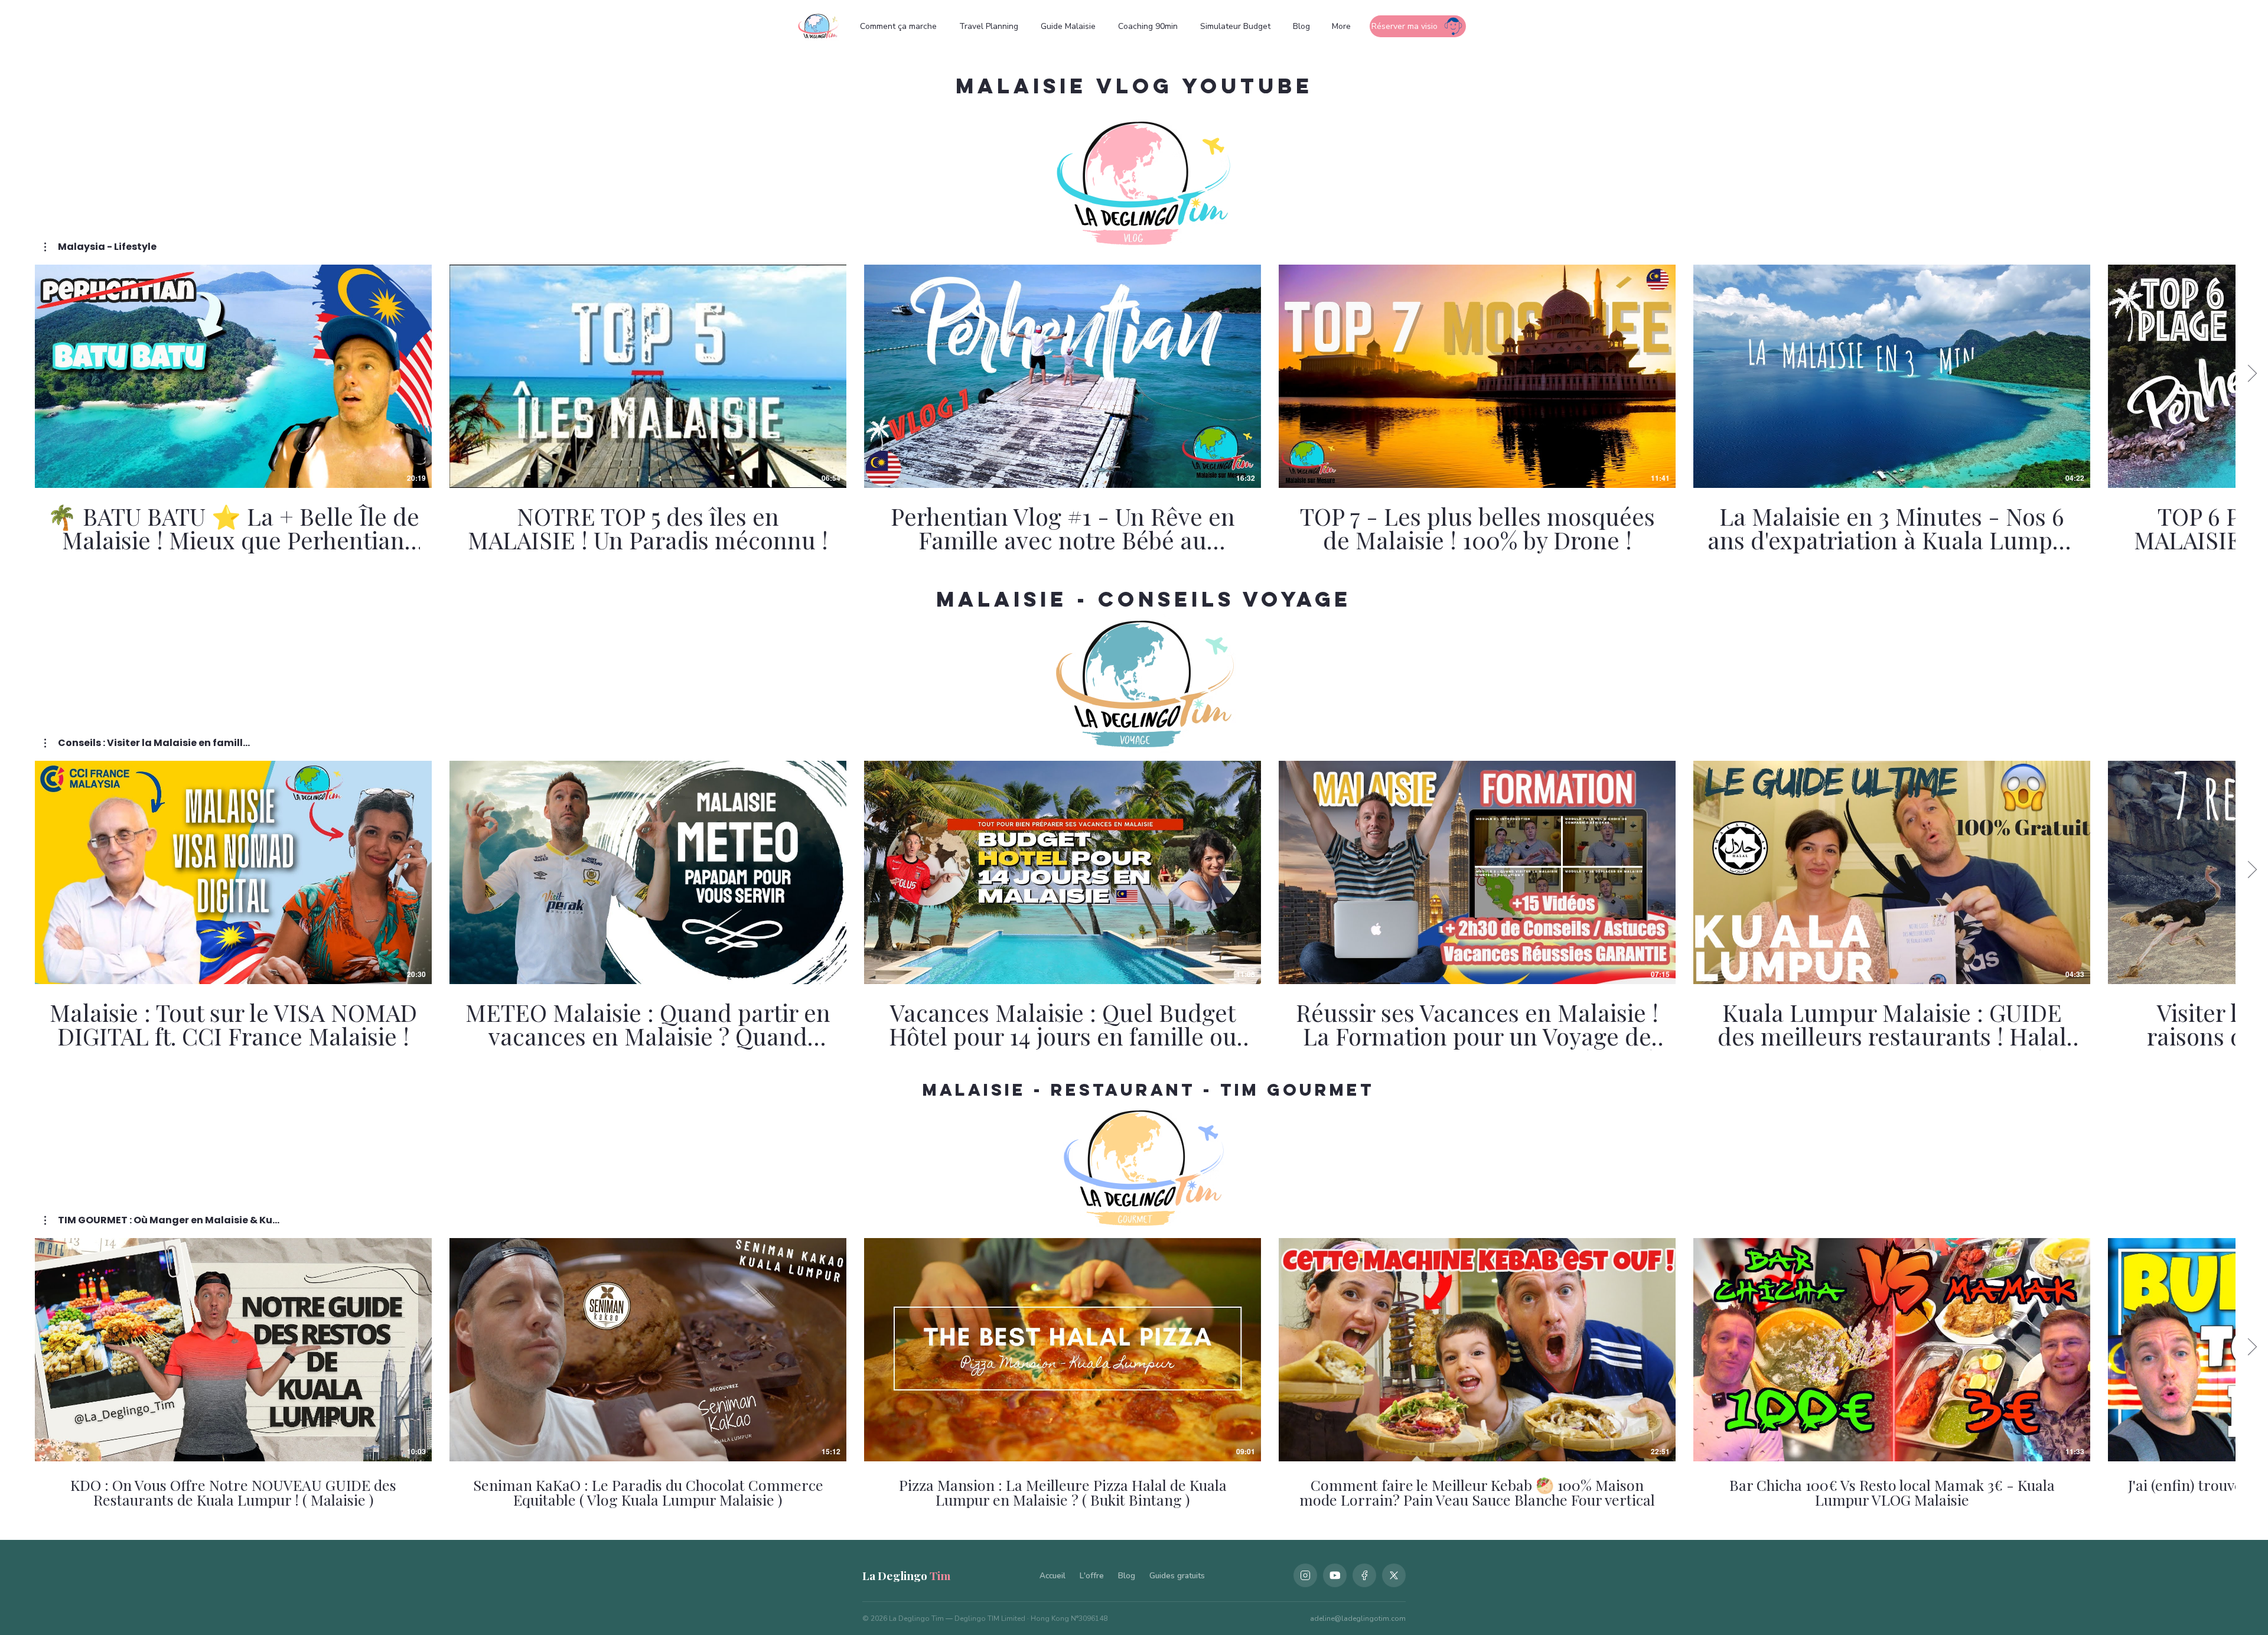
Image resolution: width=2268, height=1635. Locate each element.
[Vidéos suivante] (2252, 374)
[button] (100, 247)
